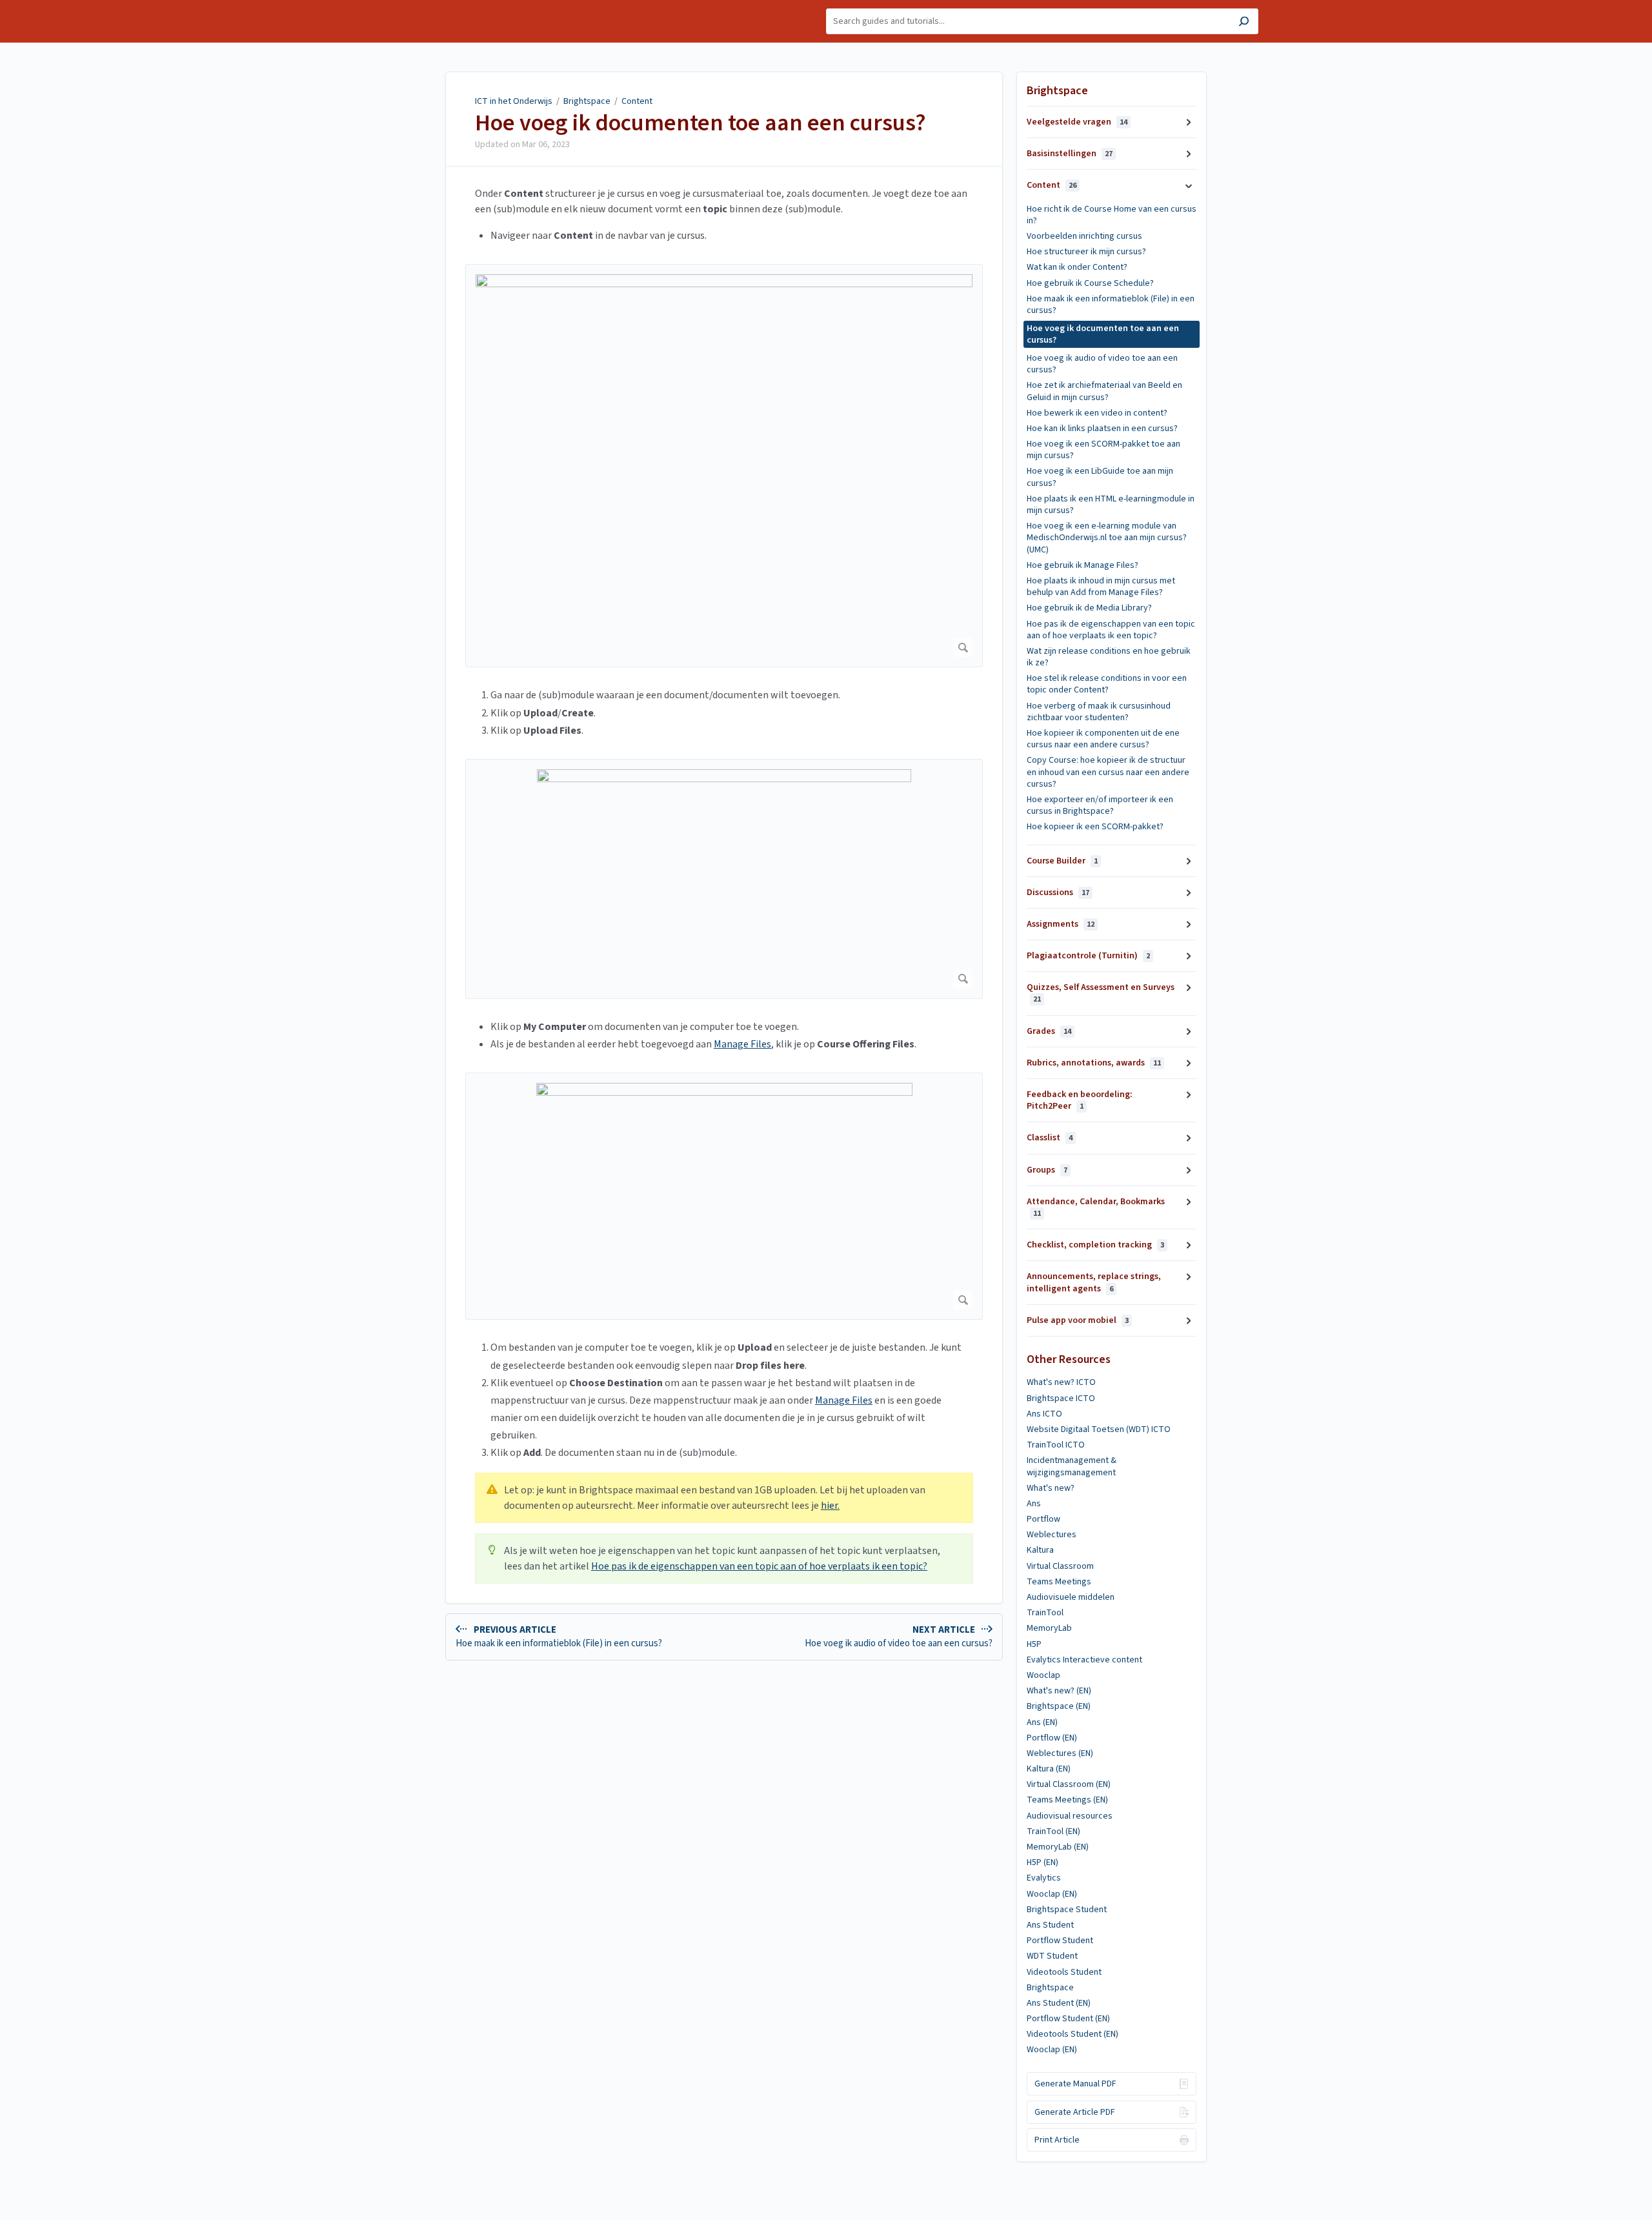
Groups (1047, 1170)
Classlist (1050, 1138)
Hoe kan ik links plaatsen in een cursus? (1102, 429)
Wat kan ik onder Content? (1077, 267)
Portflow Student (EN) (1068, 2019)
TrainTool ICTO (1056, 1445)
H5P (1034, 1644)
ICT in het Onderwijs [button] (434, 7)
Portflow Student (1060, 1941)
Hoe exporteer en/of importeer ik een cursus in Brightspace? (1100, 805)
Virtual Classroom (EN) (1069, 1784)
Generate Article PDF (1075, 2112)
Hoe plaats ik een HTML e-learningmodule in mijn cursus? (1111, 505)
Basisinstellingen (1070, 154)
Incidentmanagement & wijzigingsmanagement (1072, 1466)
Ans (1034, 1504)
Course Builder (1062, 861)
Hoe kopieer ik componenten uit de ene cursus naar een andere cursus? (1103, 739)
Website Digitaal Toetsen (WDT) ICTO (1099, 1429)
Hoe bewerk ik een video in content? (1097, 413)
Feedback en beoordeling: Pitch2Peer (1080, 1100)
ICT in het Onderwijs (514, 101)
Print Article (1057, 2140)
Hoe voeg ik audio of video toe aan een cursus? (1102, 364)
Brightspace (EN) (1059, 1706)
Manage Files (742, 1044)
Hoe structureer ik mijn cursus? (1086, 252)
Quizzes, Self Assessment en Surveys (1101, 993)
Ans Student (1050, 1925)
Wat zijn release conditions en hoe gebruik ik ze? (1109, 657)
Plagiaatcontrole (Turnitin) (1088, 956)
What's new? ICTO (1061, 1382)
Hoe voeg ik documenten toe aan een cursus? (700, 123)
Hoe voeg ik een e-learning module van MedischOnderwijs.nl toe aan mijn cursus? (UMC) (1107, 538)
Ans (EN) (1042, 1722)
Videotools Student (1064, 1972)
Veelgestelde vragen (1077, 122)
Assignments (1061, 924)
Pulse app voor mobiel (1078, 1320)
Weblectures (1052, 1535)
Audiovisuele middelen (1071, 1597)
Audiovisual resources (1070, 1816)
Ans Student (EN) (1059, 2003)
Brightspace (587, 101)
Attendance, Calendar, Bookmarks (1096, 1207)
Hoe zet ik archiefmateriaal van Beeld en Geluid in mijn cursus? (1104, 391)
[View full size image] (724, 466)
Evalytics (1044, 1878)
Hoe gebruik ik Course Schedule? (1090, 283)
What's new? (1051, 1488)
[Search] (1244, 23)
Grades (1049, 1031)
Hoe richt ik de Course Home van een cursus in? (1112, 215)
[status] (724, 1498)
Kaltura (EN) (1049, 1769)
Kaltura (1040, 1550)
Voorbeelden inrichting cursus (1084, 236)
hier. (830, 1506)
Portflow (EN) (1052, 1738)
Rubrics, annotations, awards (1094, 1063)
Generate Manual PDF (1075, 2084)
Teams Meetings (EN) (1067, 1800)
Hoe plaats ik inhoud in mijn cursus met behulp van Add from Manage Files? (1101, 587)
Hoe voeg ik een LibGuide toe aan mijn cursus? (1100, 477)
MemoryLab (1049, 1628)
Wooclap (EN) (1052, 1894)
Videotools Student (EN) (1073, 2034)
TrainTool (1045, 1613)
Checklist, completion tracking (1095, 1245)
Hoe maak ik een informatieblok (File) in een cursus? (1111, 305)
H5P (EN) (1043, 1862)
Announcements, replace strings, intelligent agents (1094, 1282)
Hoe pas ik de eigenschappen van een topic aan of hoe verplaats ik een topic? (759, 1566)
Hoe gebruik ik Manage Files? (1083, 565)
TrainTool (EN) (1053, 1831)
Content (637, 101)
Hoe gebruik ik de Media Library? (1089, 608)
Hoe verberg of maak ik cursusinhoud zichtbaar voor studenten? (1099, 712)
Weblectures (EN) (1060, 1753)
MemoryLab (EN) (1058, 1847)
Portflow (1043, 1519)
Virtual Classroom (1060, 1566)
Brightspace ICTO (1061, 1398)
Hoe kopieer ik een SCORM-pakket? (1095, 827)
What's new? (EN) (1059, 1691)
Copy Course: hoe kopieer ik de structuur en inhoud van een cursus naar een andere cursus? (1108, 772)
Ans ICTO (1044, 1414)
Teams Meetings (1059, 1582)
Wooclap (1043, 1675)
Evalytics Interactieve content (1084, 1660)
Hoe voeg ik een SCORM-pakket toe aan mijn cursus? (1103, 450)
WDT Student (1052, 1956)
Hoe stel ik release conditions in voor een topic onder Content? (1107, 684)
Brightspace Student (1067, 1910)
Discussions (1058, 893)
